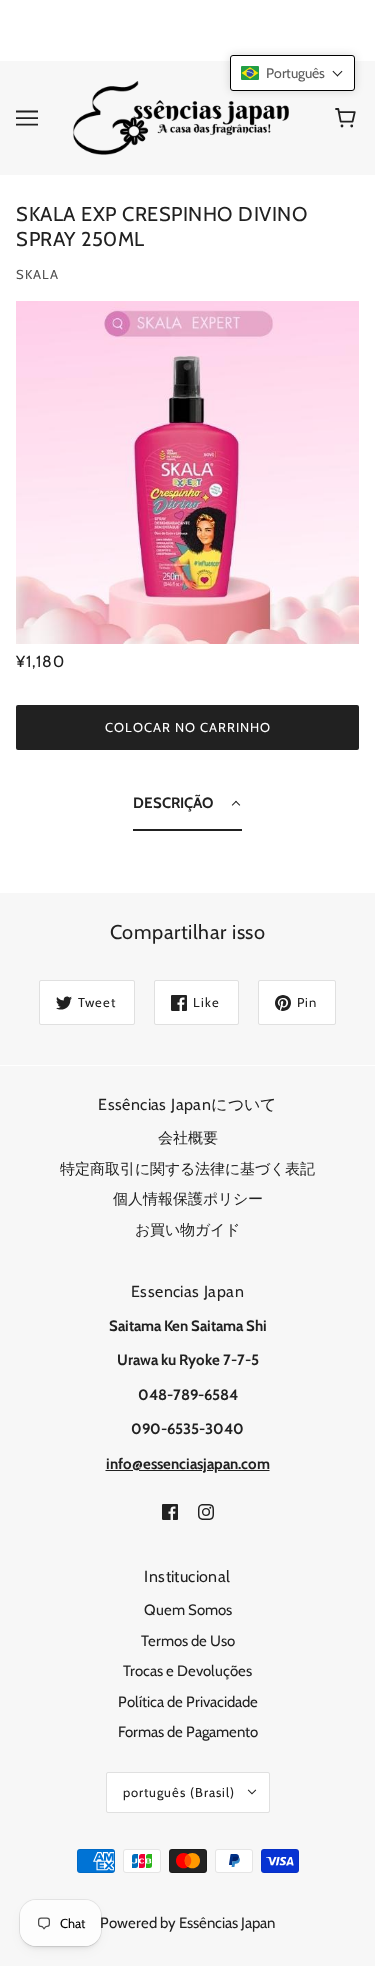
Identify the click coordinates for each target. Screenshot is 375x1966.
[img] (170, 1510)
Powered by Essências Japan (187, 1923)
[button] (292, 73)
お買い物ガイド (187, 1230)
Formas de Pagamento (188, 1732)
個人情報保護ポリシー (188, 1199)
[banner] (183, 116)
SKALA (37, 274)
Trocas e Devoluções (187, 1671)
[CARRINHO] (348, 118)
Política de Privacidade (188, 1702)
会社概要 (188, 1138)
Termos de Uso (188, 1641)
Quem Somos (188, 1610)
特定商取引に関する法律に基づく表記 (187, 1169)
